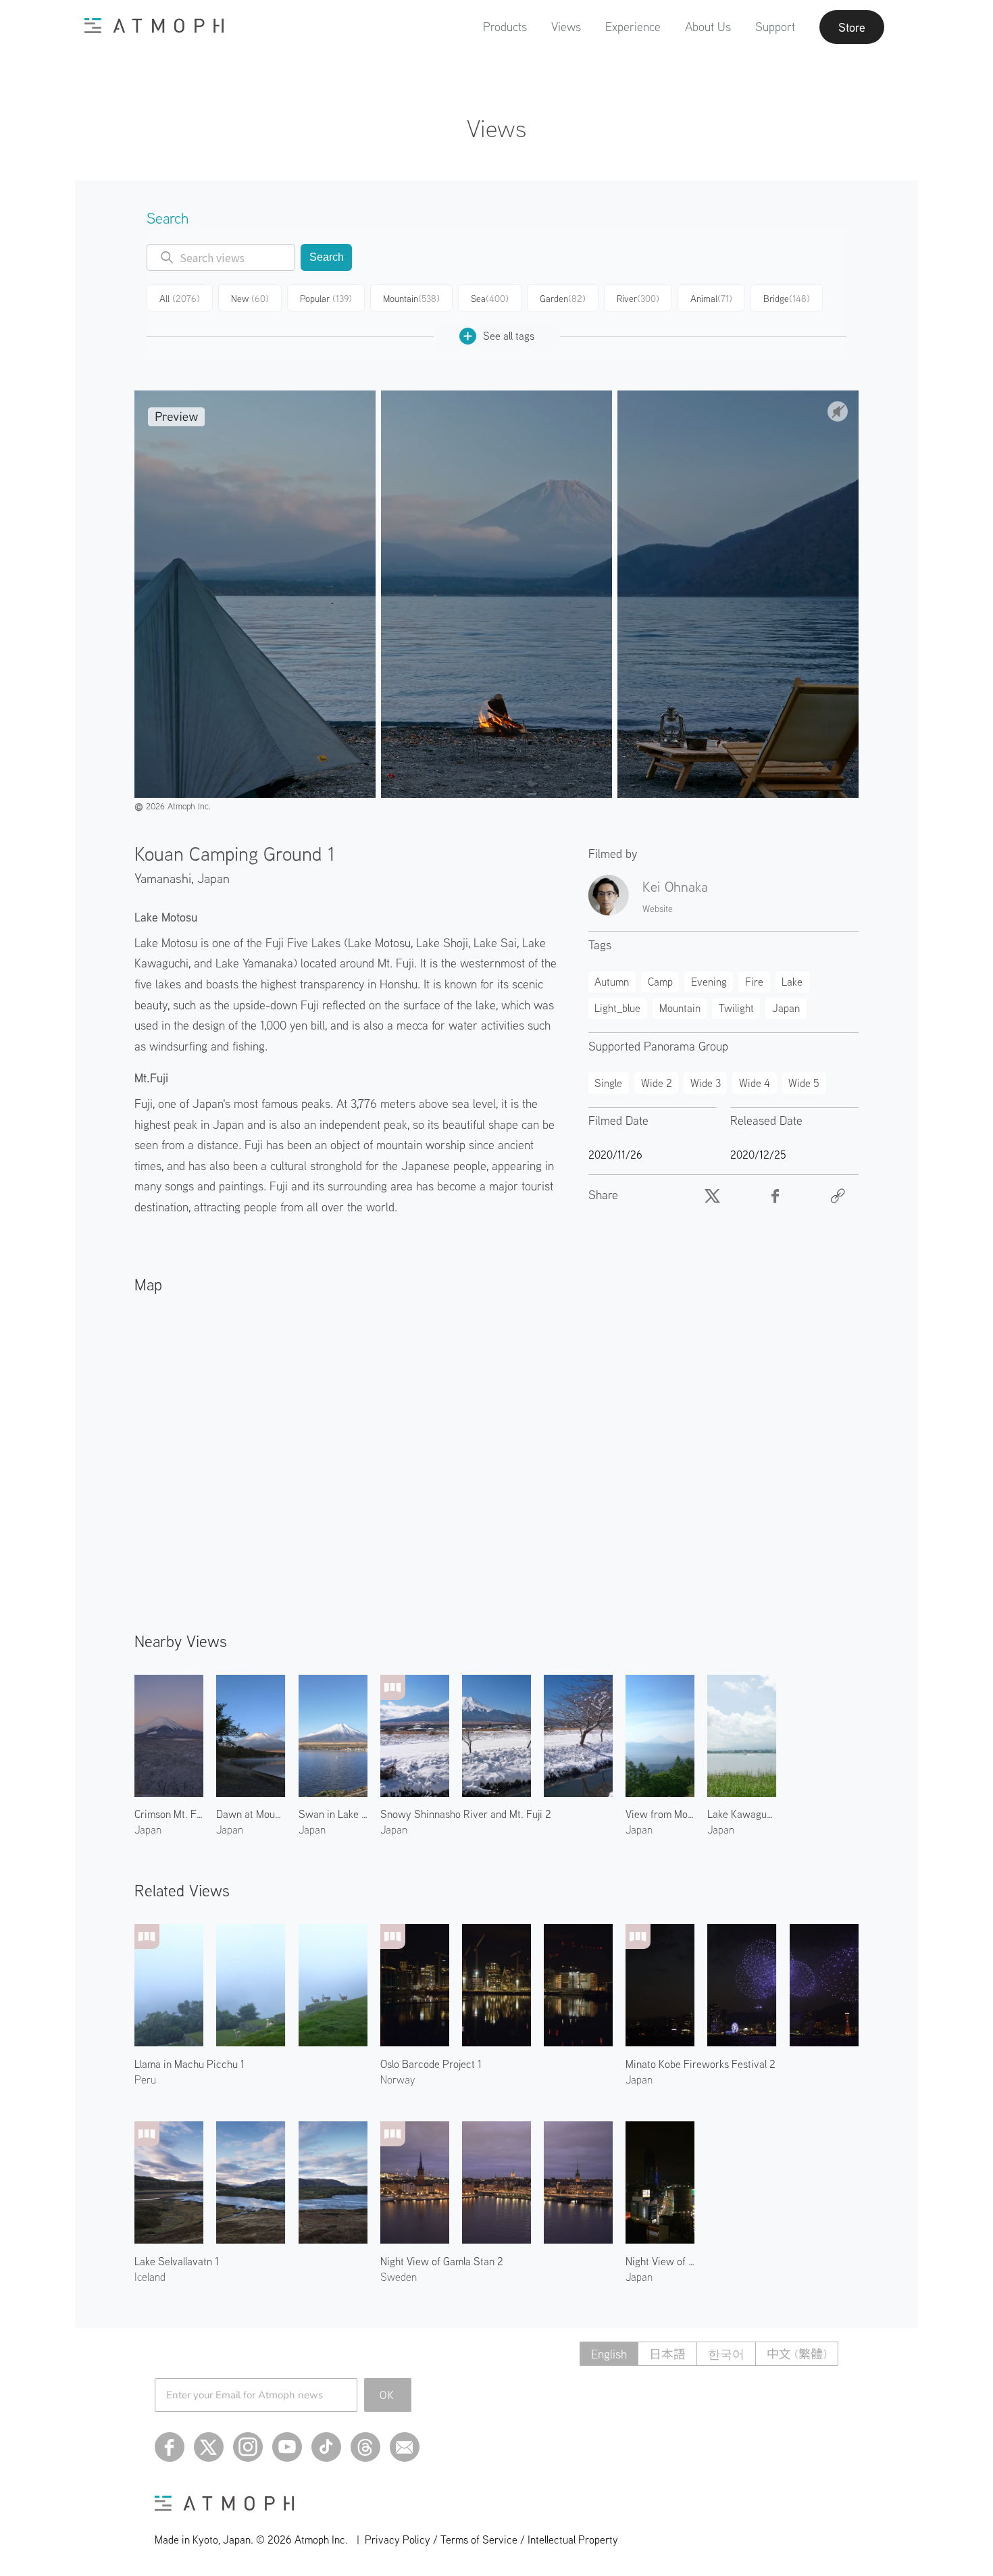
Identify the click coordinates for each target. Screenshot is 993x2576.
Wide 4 (755, 1083)
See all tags (509, 336)
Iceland (150, 2277)
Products (505, 27)
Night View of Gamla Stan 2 (442, 2261)
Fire (754, 982)
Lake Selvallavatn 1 (177, 2261)
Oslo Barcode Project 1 (431, 2064)
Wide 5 (804, 1083)
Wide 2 (657, 1083)
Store (852, 27)
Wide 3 (706, 1083)
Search (327, 257)
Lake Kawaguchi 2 (742, 1814)
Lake (792, 982)
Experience (633, 27)
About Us (708, 27)
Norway (398, 2079)
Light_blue (617, 1008)
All (180, 299)
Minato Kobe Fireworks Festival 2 (701, 2064)
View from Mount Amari (660, 1814)
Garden (563, 299)
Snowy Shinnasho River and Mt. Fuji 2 (466, 1814)
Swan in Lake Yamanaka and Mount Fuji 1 (333, 1814)
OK (387, 2395)
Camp (660, 982)
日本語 (667, 2354)
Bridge (787, 299)
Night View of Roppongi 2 (660, 2261)
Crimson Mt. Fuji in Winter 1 (169, 1814)
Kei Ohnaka (675, 886)
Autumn (612, 982)
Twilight (736, 1008)
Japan (213, 878)
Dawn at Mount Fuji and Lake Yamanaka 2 (251, 1814)
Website (658, 909)
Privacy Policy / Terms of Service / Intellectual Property (491, 2540)
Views (566, 27)
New (250, 299)
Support (775, 27)
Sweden (399, 2277)
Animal (711, 299)
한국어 (726, 2354)
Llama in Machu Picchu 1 (189, 2064)
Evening (709, 982)
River (638, 299)
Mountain (411, 299)
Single (608, 1083)
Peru (145, 2079)
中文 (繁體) (797, 2354)
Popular (326, 299)
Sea (490, 299)
